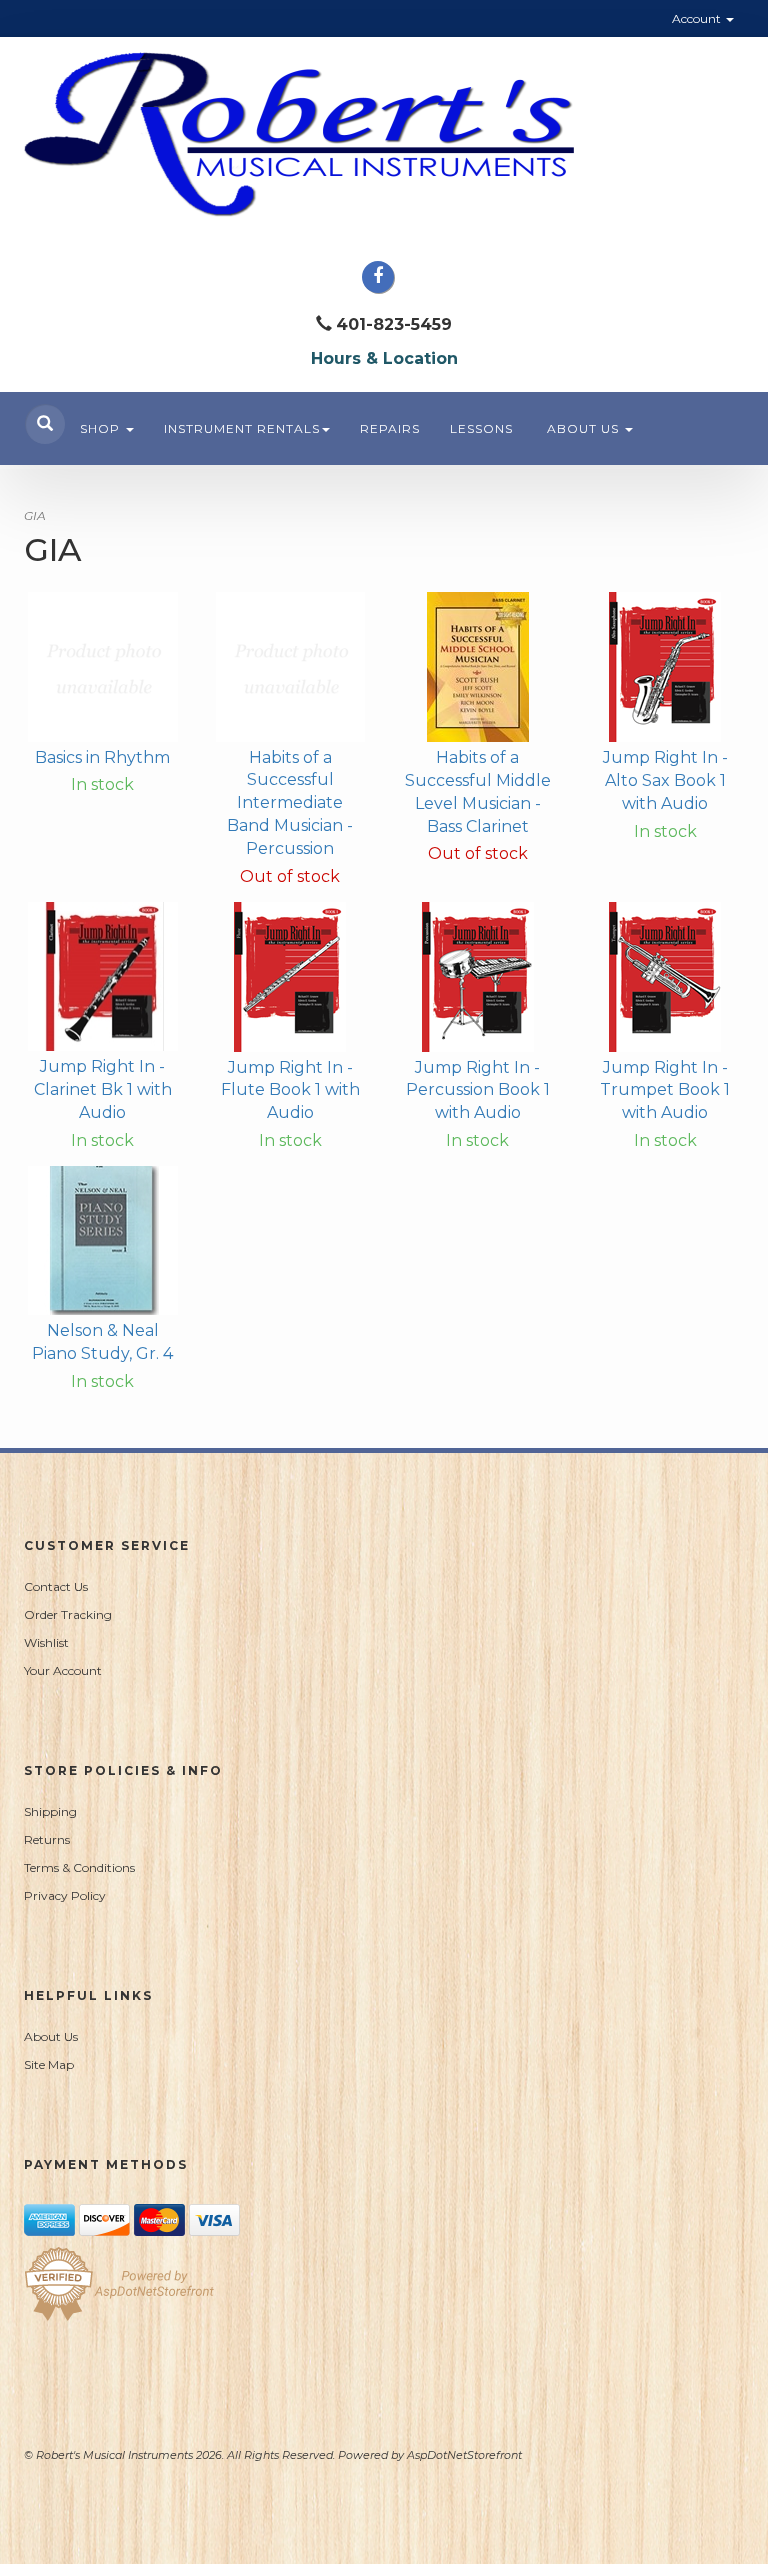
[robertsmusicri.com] (384, 134)
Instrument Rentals (242, 428)
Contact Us (56, 1586)
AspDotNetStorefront (464, 2455)
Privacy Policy (65, 1895)
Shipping (50, 1811)
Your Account (63, 1670)
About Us (585, 428)
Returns (47, 1839)
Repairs (390, 428)
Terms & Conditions (79, 1867)
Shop (102, 428)
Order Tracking (68, 1614)
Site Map (49, 2064)
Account (698, 18)
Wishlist (46, 1642)
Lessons (481, 428)
